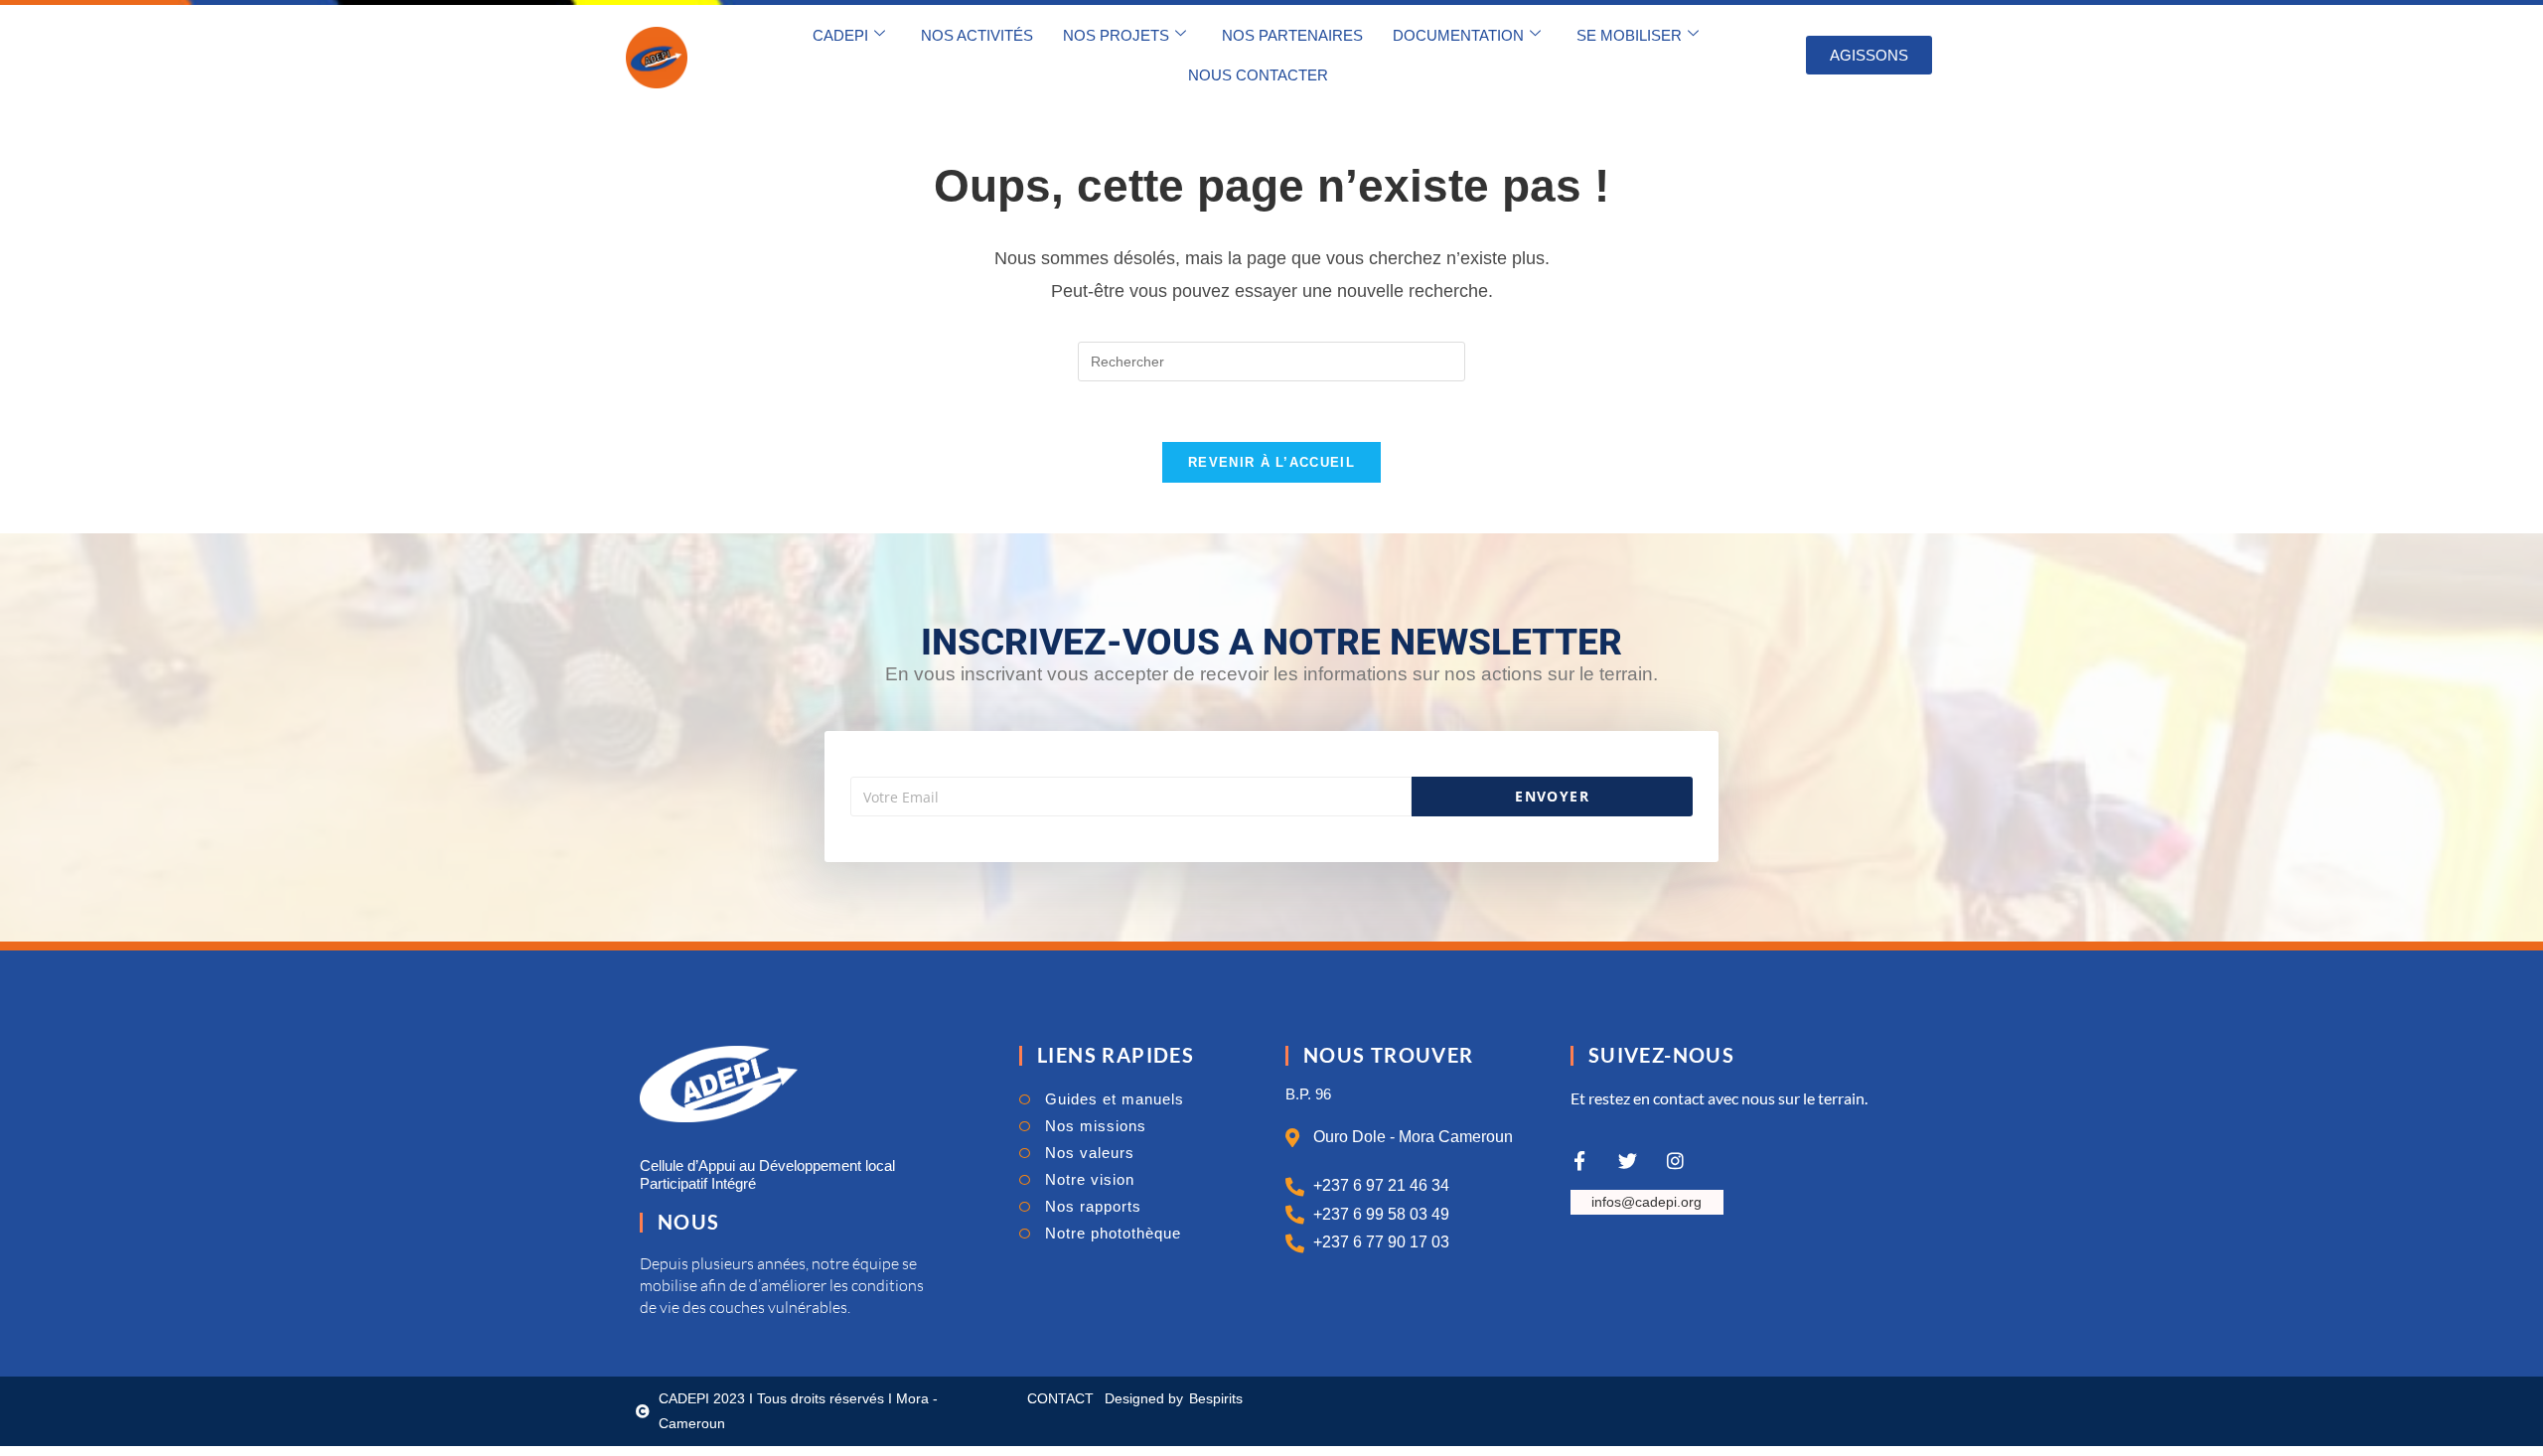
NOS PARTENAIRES (1292, 35)
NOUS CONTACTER (1258, 75)
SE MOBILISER (1629, 35)
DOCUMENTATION (1458, 35)
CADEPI (840, 35)
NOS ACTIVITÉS (977, 35)
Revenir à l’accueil (1271, 462)
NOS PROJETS (1116, 35)
